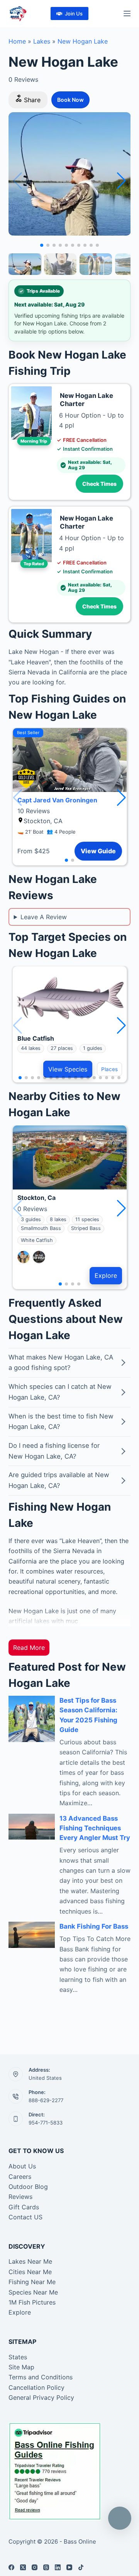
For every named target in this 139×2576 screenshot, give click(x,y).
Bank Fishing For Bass (94, 1926)
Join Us (74, 13)
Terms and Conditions (41, 2377)
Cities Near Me (30, 2272)
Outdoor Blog (28, 2187)
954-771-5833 (46, 2123)
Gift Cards (24, 2207)
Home (17, 41)
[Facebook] (11, 2567)
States (18, 2357)
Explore (106, 1275)
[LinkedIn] (58, 2567)
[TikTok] (81, 2567)
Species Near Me (33, 2292)
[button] (121, 181)
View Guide (98, 851)
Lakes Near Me (30, 2261)
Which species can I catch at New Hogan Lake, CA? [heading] (60, 1392)
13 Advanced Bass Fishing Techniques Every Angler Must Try (95, 1828)
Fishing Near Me (32, 2282)
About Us (22, 2166)
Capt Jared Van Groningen (57, 800)
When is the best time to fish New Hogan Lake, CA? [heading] (61, 1422)
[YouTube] (69, 2567)
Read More (29, 1648)
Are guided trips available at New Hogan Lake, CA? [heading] (59, 1480)
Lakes (42, 41)
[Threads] (46, 2567)
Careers (20, 2177)
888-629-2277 (46, 2100)
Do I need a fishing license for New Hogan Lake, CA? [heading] (54, 1451)
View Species (68, 1069)
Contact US (25, 2217)
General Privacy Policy (41, 2397)
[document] (70, 1581)
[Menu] (127, 13)
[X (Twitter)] (23, 2567)
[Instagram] (35, 2567)
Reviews (20, 2197)
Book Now (70, 100)
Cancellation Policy (36, 2387)
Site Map (21, 2367)
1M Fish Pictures (32, 2302)
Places (109, 1069)
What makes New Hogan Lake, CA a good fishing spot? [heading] (61, 1363)
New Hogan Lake (83, 41)
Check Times (99, 484)
